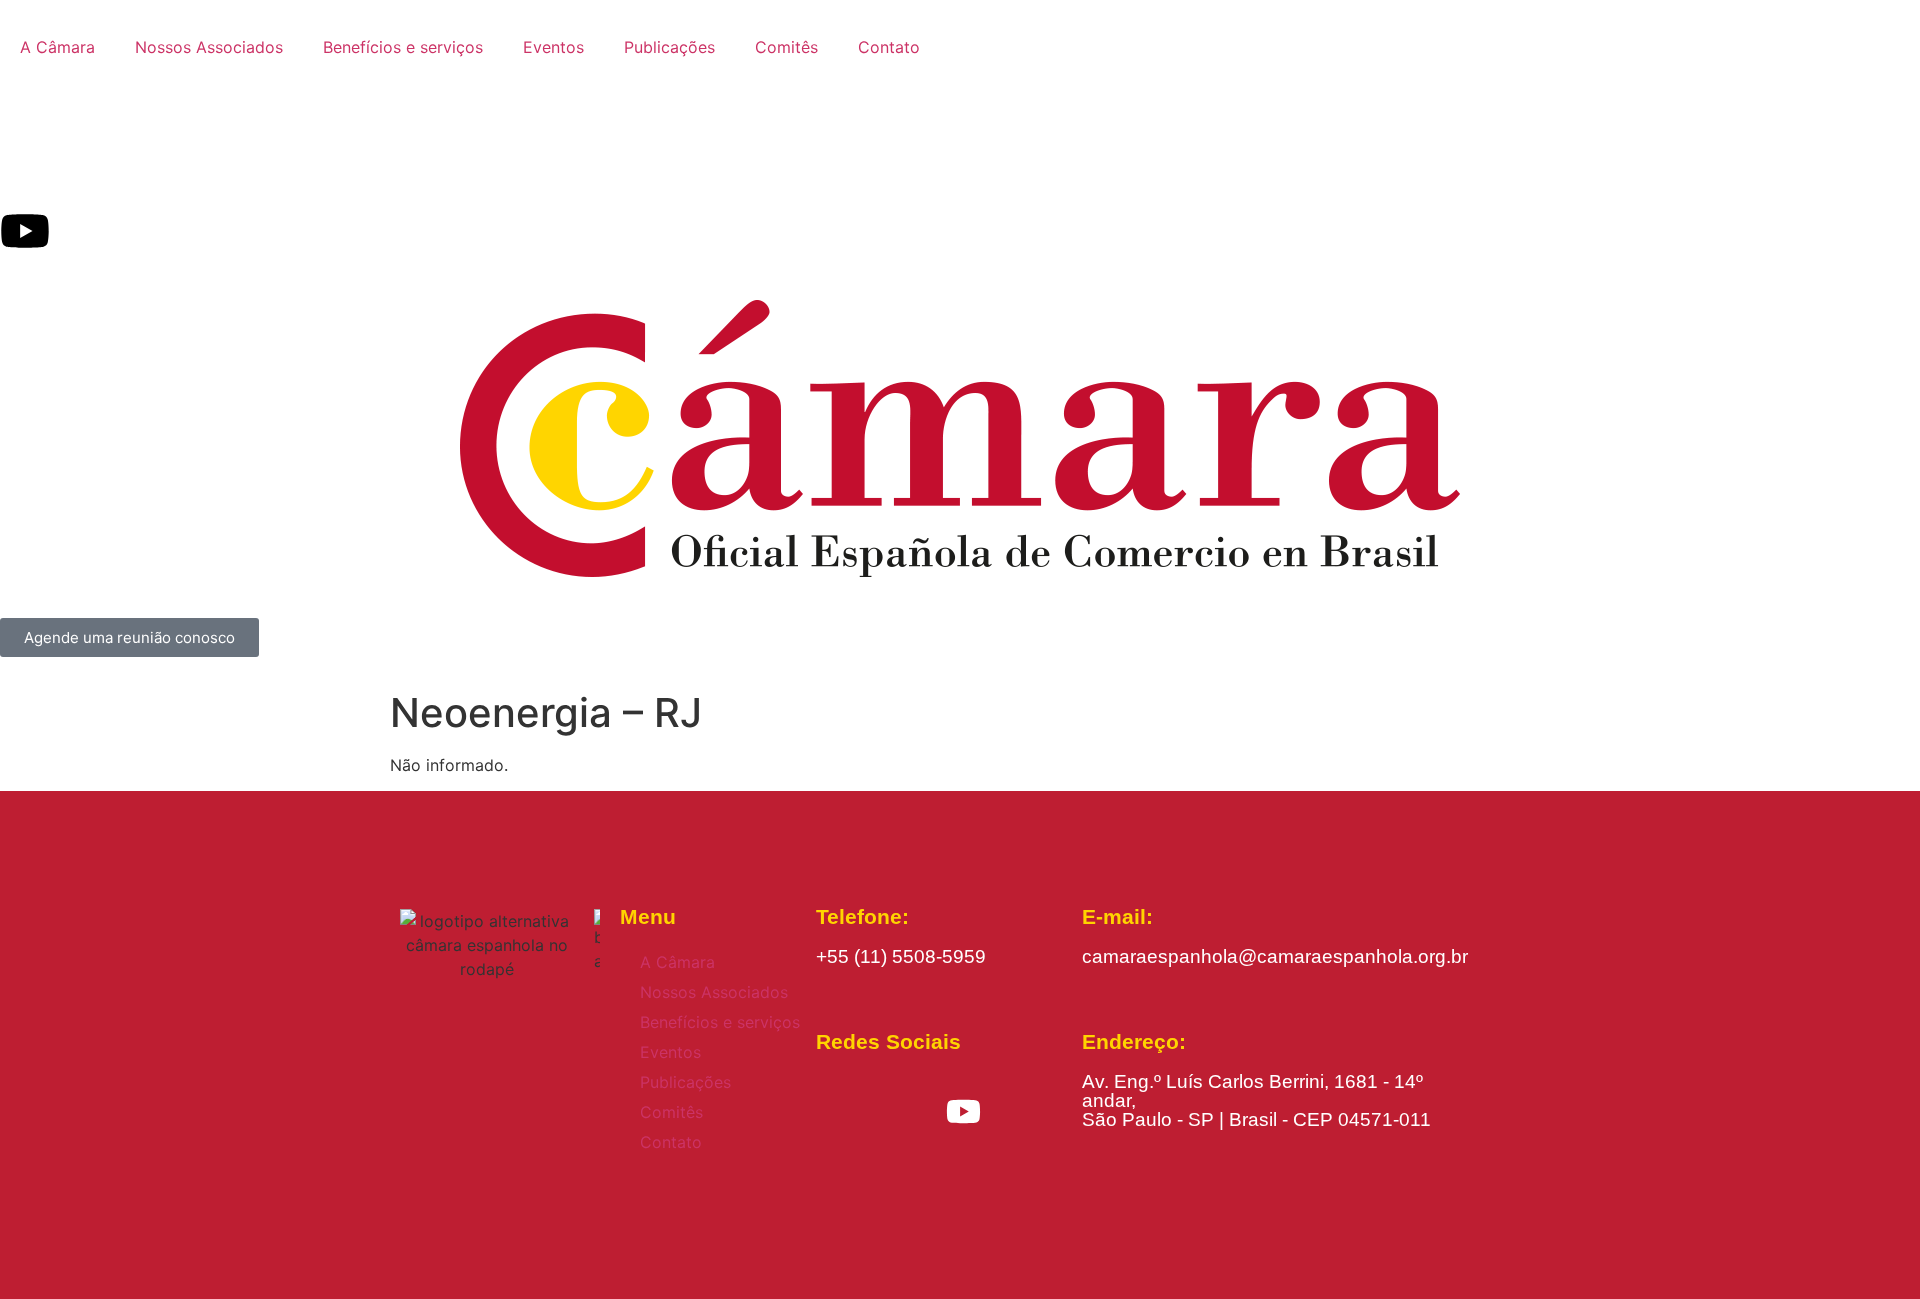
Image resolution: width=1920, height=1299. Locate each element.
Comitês (786, 47)
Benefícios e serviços (403, 47)
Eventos (553, 47)
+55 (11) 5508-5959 (901, 956)
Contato (889, 47)
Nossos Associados (209, 47)
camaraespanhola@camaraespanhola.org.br (1275, 956)
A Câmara (57, 47)
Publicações (669, 47)
